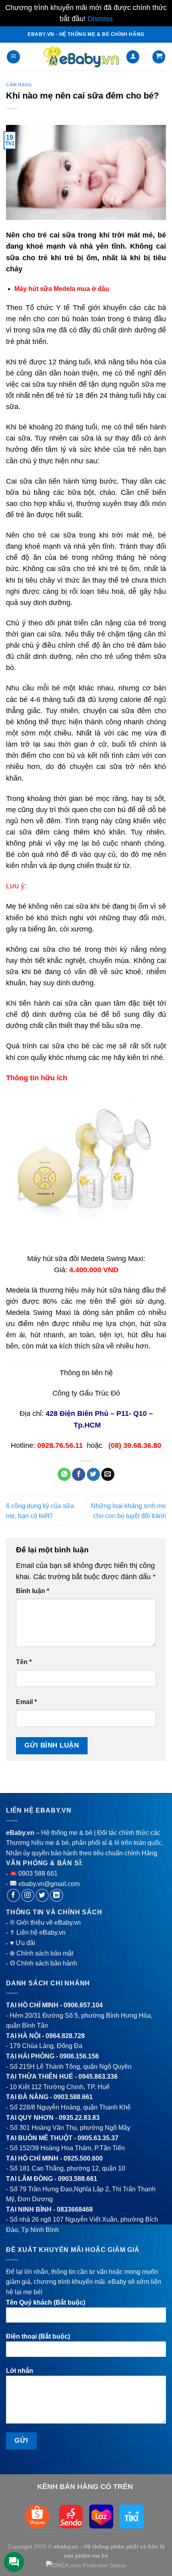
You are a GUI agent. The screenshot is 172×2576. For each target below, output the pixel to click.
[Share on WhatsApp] (64, 1475)
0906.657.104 (83, 2005)
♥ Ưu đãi (23, 1943)
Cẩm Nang (19, 85)
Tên (24, 1662)
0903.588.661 (73, 2097)
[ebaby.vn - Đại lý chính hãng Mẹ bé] (81, 57)
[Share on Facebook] (79, 1475)
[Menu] (13, 57)
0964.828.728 (65, 2036)
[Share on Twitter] (93, 1475)
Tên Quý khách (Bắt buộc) (46, 2302)
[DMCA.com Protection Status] (86, 2565)
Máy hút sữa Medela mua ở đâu (62, 289)
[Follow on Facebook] (13, 1895)
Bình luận (33, 1591)
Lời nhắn (20, 2371)
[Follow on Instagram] (28, 1895)
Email (26, 1702)
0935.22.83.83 (79, 2118)
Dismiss (100, 19)
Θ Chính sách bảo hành (44, 1963)
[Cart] (159, 57)
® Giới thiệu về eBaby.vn (45, 1923)
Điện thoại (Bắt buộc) (38, 2336)
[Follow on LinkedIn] (57, 1895)
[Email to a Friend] (108, 1475)
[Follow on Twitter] (42, 1895)
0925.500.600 (83, 2158)
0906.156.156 (79, 2056)
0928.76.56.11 (60, 1445)
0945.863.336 (98, 2077)
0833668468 (75, 2209)
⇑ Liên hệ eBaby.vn (38, 1932)
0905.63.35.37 (98, 2138)
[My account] (133, 57)
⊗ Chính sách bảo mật (41, 1953)
